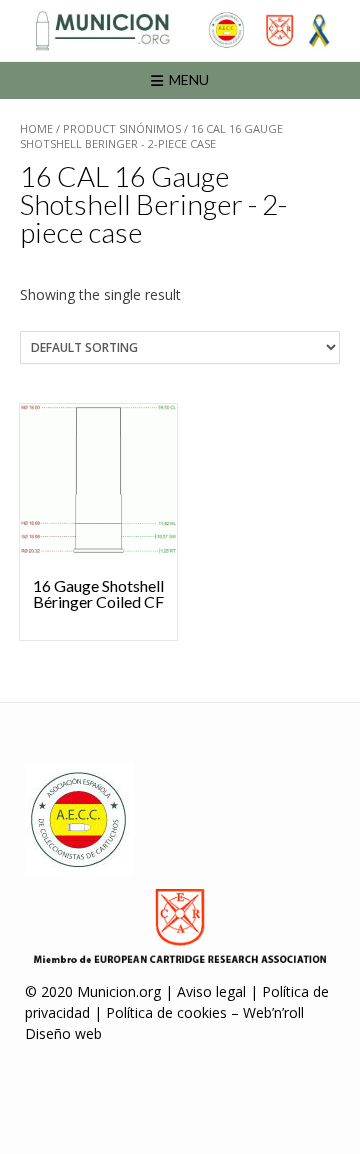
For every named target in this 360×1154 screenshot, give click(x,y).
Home (36, 128)
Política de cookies (166, 1012)
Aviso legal (211, 991)
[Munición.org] (180, 30)
